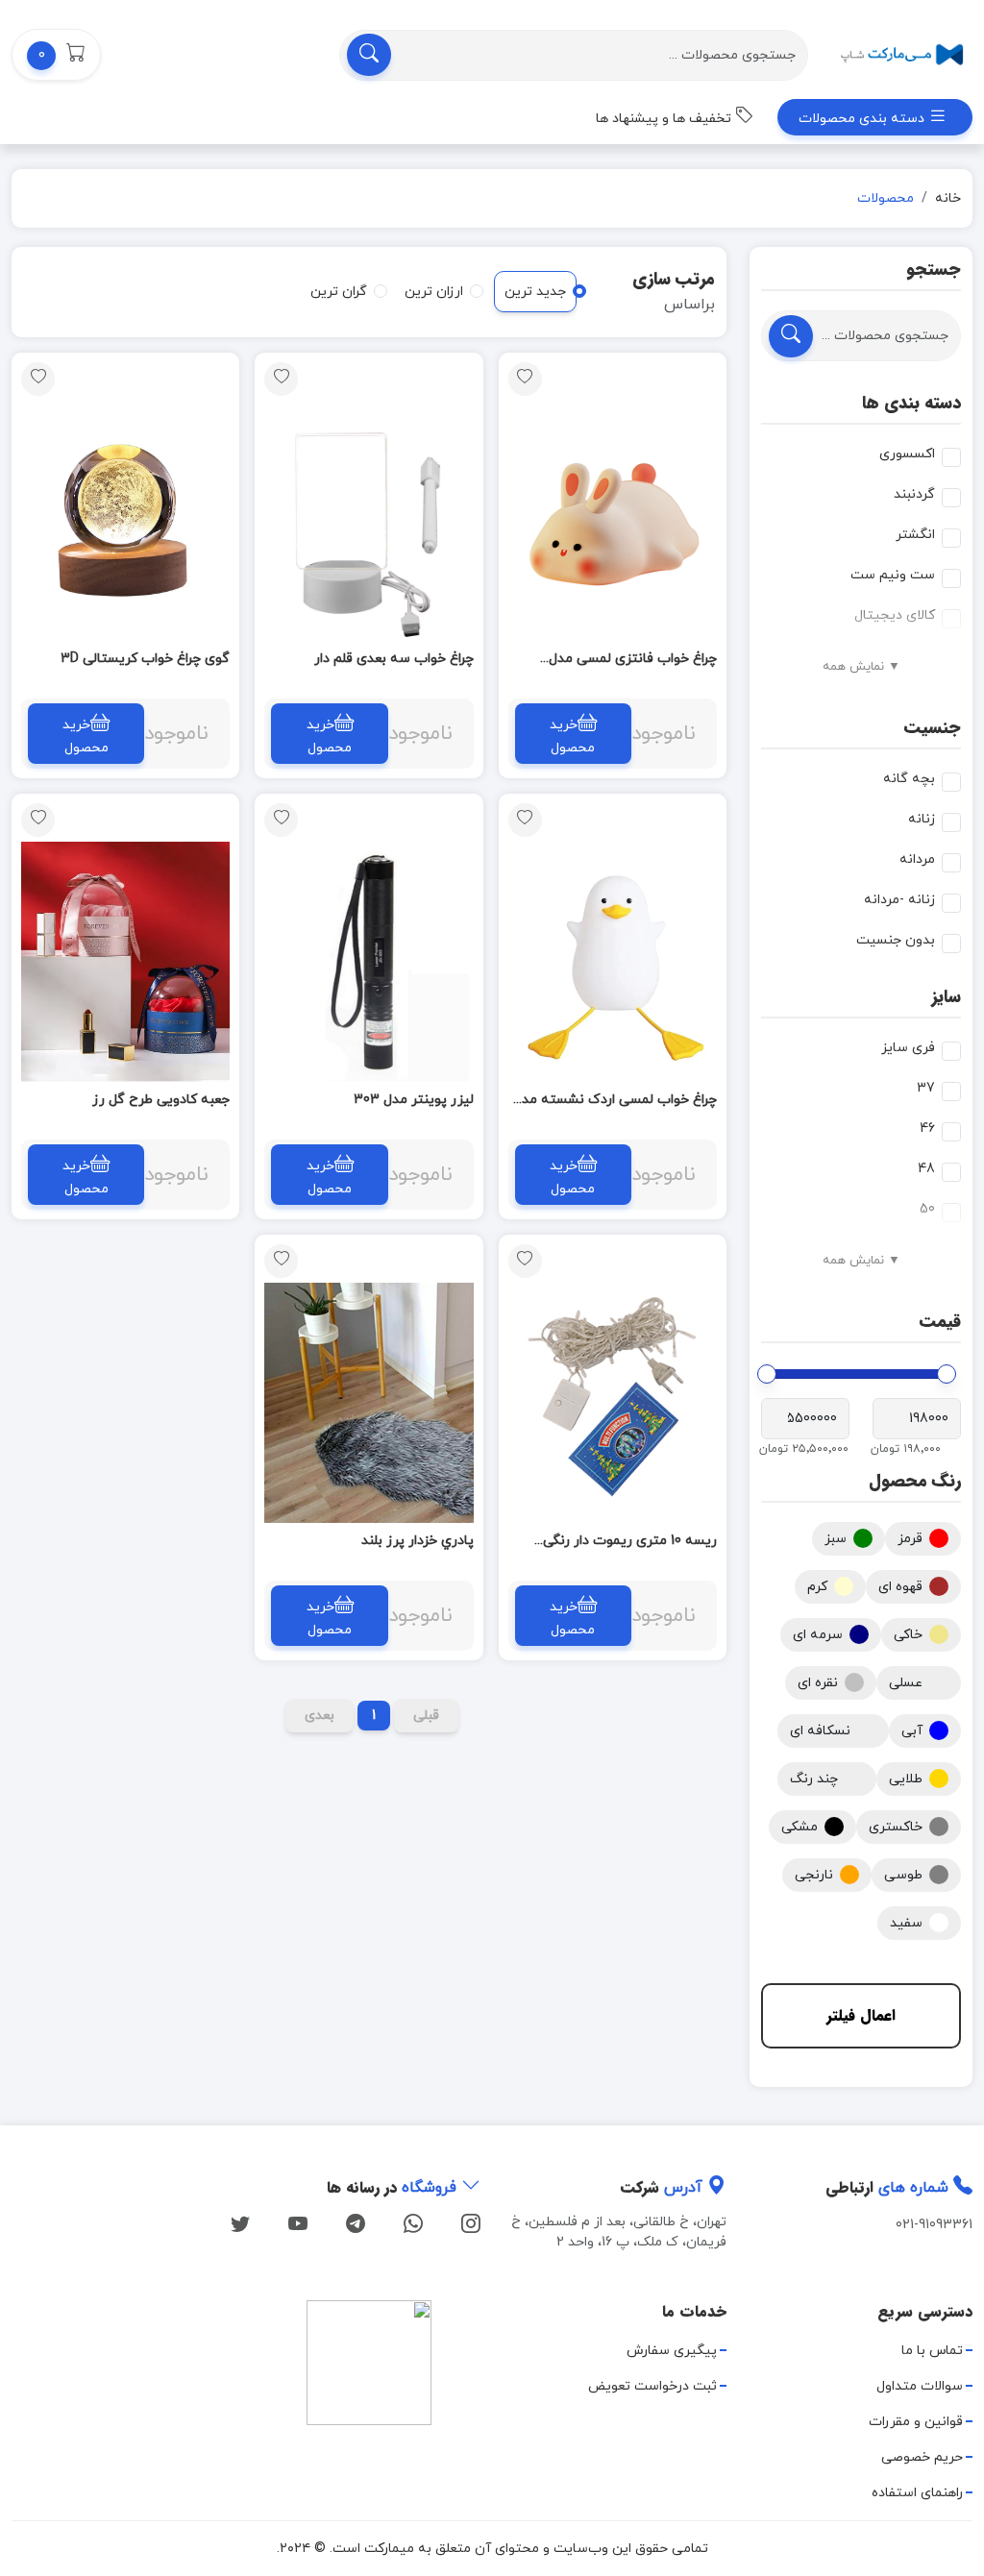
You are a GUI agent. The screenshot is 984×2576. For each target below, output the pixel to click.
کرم (817, 1587)
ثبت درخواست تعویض (652, 2386)
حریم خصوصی (922, 2457)
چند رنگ (814, 1779)
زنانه (922, 819)
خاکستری (896, 1827)
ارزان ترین (434, 292)
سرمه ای (818, 1635)
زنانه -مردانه (899, 900)
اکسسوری (907, 454)
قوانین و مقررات (916, 2422)
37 (926, 1088)
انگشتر (915, 535)
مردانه (917, 859)
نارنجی (814, 1875)
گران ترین (339, 292)
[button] (56, 55)
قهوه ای (900, 1587)
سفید (906, 1923)
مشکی (799, 1827)
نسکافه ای (820, 1731)
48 (926, 1169)
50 (927, 1209)
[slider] (947, 1374)
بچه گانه (909, 779)
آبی (912, 1731)
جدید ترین (535, 292)
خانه (948, 198)
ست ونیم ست (893, 575)
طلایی (906, 1779)
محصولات (886, 198)
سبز (836, 1539)
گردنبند (914, 494)
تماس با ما (932, 2351)
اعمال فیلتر (861, 2015)
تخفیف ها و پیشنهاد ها (665, 119)
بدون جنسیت (896, 940)
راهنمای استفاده (917, 2493)
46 (927, 1129)
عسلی (906, 1683)
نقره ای (818, 1683)
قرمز (910, 1539)
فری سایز (908, 1048)
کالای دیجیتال (895, 615)
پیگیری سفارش (672, 2351)
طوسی (903, 1875)
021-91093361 (934, 2225)
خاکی (908, 1635)
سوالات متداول (920, 2386)
